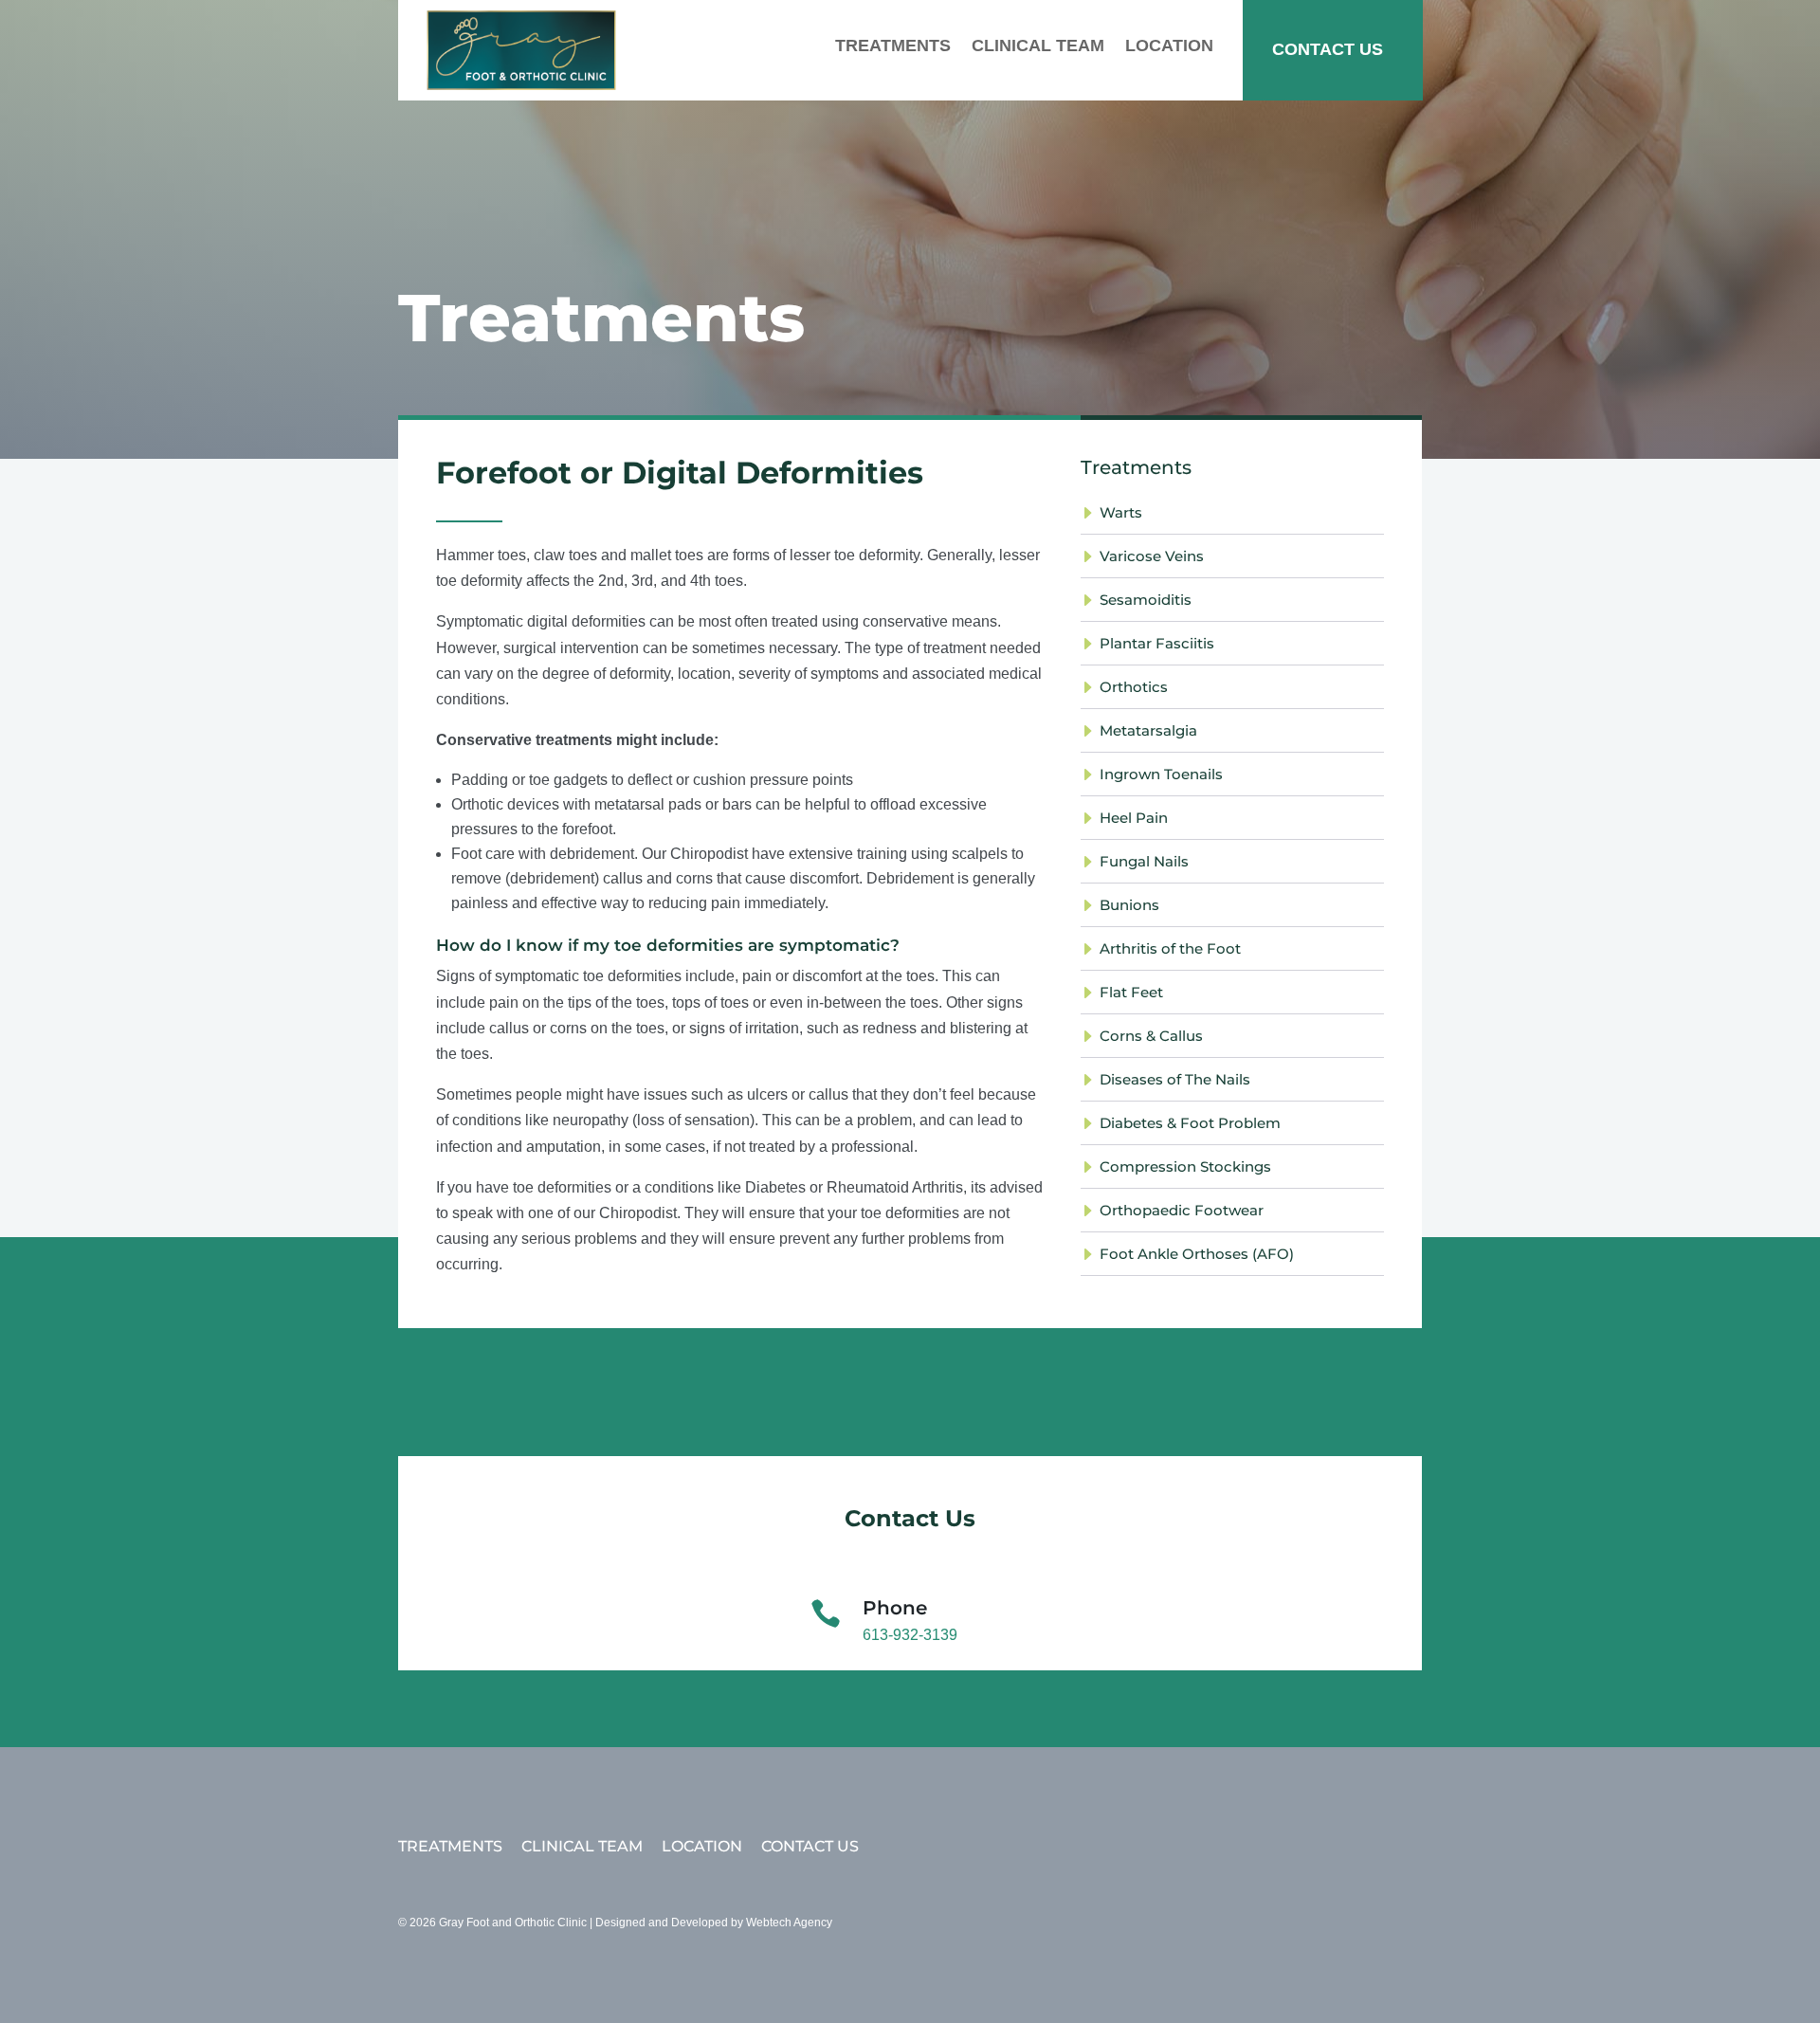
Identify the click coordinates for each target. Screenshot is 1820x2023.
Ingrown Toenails (1161, 774)
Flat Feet (1131, 992)
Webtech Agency (789, 1923)
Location (1169, 46)
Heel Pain (1134, 818)
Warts (1121, 512)
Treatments (893, 46)
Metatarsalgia (1148, 730)
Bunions (1129, 905)
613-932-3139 (910, 1635)
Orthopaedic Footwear (1182, 1210)
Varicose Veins (1152, 556)
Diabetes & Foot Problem (1190, 1123)
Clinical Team (1038, 46)
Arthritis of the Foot (1170, 948)
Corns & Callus (1151, 1036)
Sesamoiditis (1146, 600)
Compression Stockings (1185, 1166)
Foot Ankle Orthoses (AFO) (1197, 1254)
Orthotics (1134, 687)
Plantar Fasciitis (1157, 643)
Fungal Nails (1144, 861)
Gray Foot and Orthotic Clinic (513, 1923)
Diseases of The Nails (1175, 1079)
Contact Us (1328, 49)
